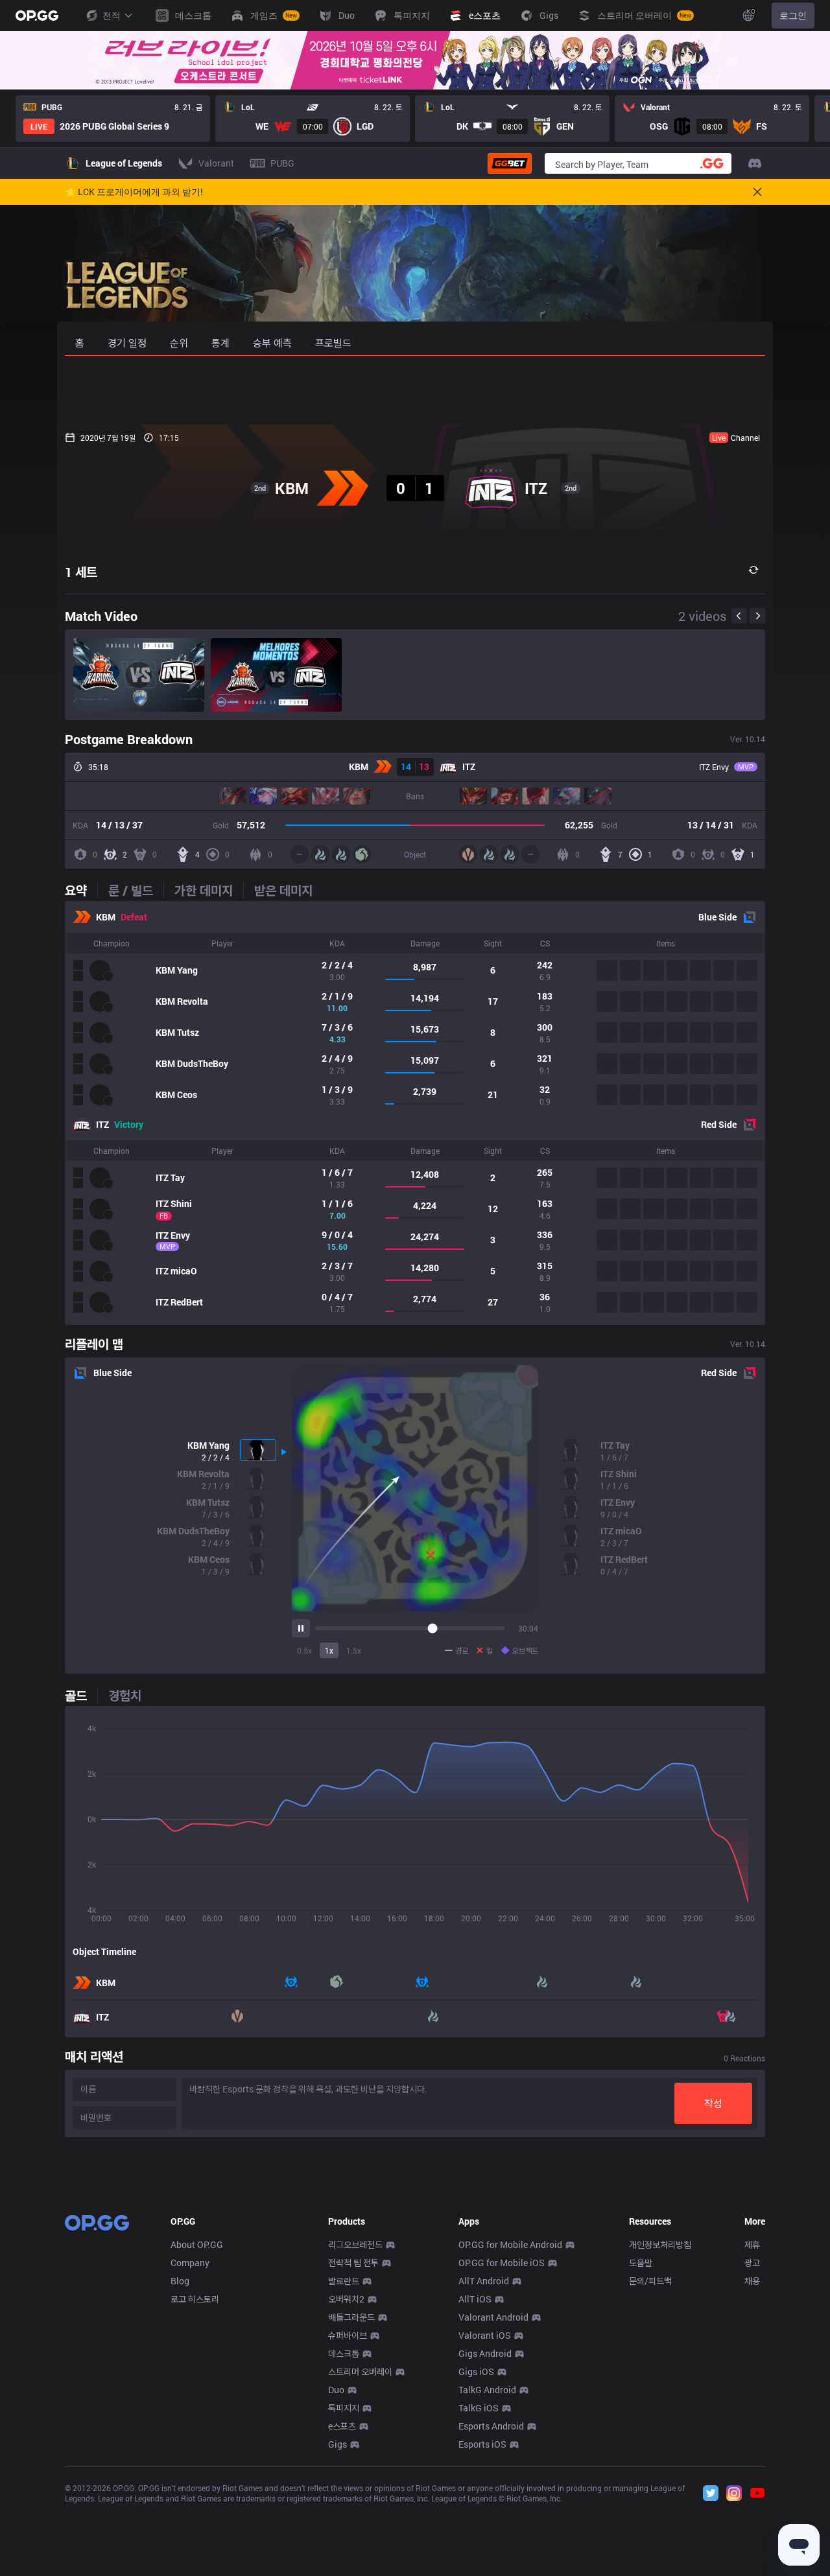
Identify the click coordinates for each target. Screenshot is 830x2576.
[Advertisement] (415, 390)
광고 (752, 2263)
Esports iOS (482, 2444)
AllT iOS (475, 2299)
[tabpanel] (415, 1113)
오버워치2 (346, 2299)
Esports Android (491, 2426)
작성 (713, 2103)
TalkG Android (487, 2390)
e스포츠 (342, 2426)
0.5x (304, 1650)
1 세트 (81, 572)
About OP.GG (197, 2244)
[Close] (733, 60)
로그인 (793, 15)
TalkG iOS (479, 2408)
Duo (336, 2390)
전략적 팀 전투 (353, 2263)
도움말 (641, 2263)
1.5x (354, 1650)
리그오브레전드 (355, 2244)
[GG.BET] (510, 163)
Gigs (338, 2444)
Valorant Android (493, 2317)
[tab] (81, 890)
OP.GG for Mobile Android (510, 2244)
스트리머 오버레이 (360, 2371)
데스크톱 (344, 2353)
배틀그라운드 (351, 2317)
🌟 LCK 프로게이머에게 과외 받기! (134, 192)
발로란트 (344, 2281)
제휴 (752, 2244)
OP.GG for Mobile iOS (502, 2263)
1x (329, 1650)
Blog (180, 2281)
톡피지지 (344, 2408)
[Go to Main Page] (37, 16)
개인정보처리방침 (660, 2244)
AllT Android (484, 2281)
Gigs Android (485, 2353)
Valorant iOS (485, 2335)
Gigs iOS (476, 2371)
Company (190, 2263)
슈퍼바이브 (348, 2335)
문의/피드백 (650, 2281)
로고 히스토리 (195, 2299)
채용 (752, 2281)
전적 (112, 15)
